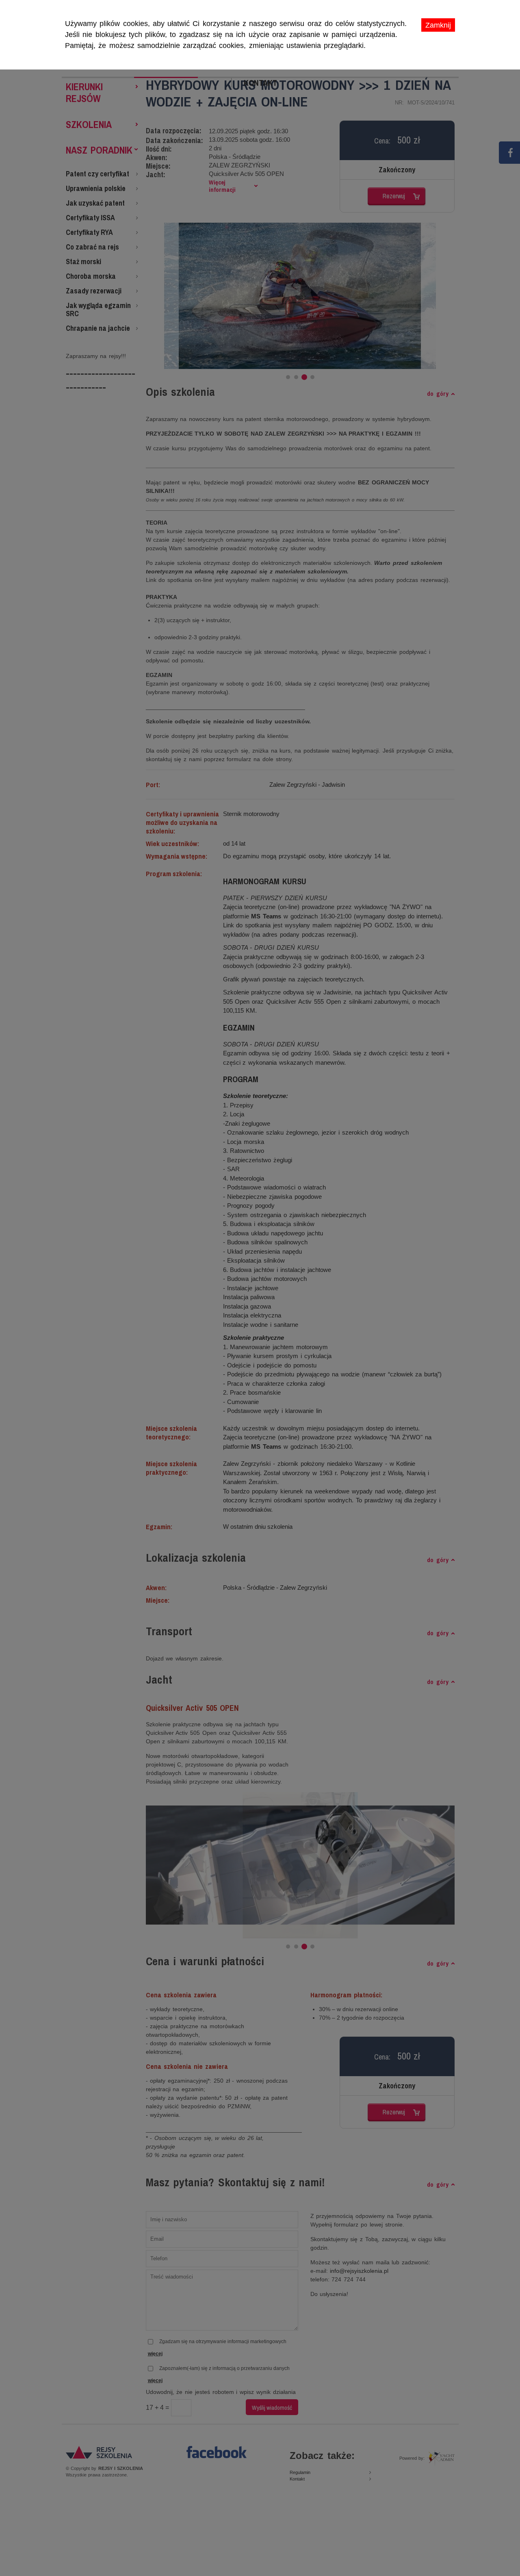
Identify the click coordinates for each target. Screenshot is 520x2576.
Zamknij (438, 25)
